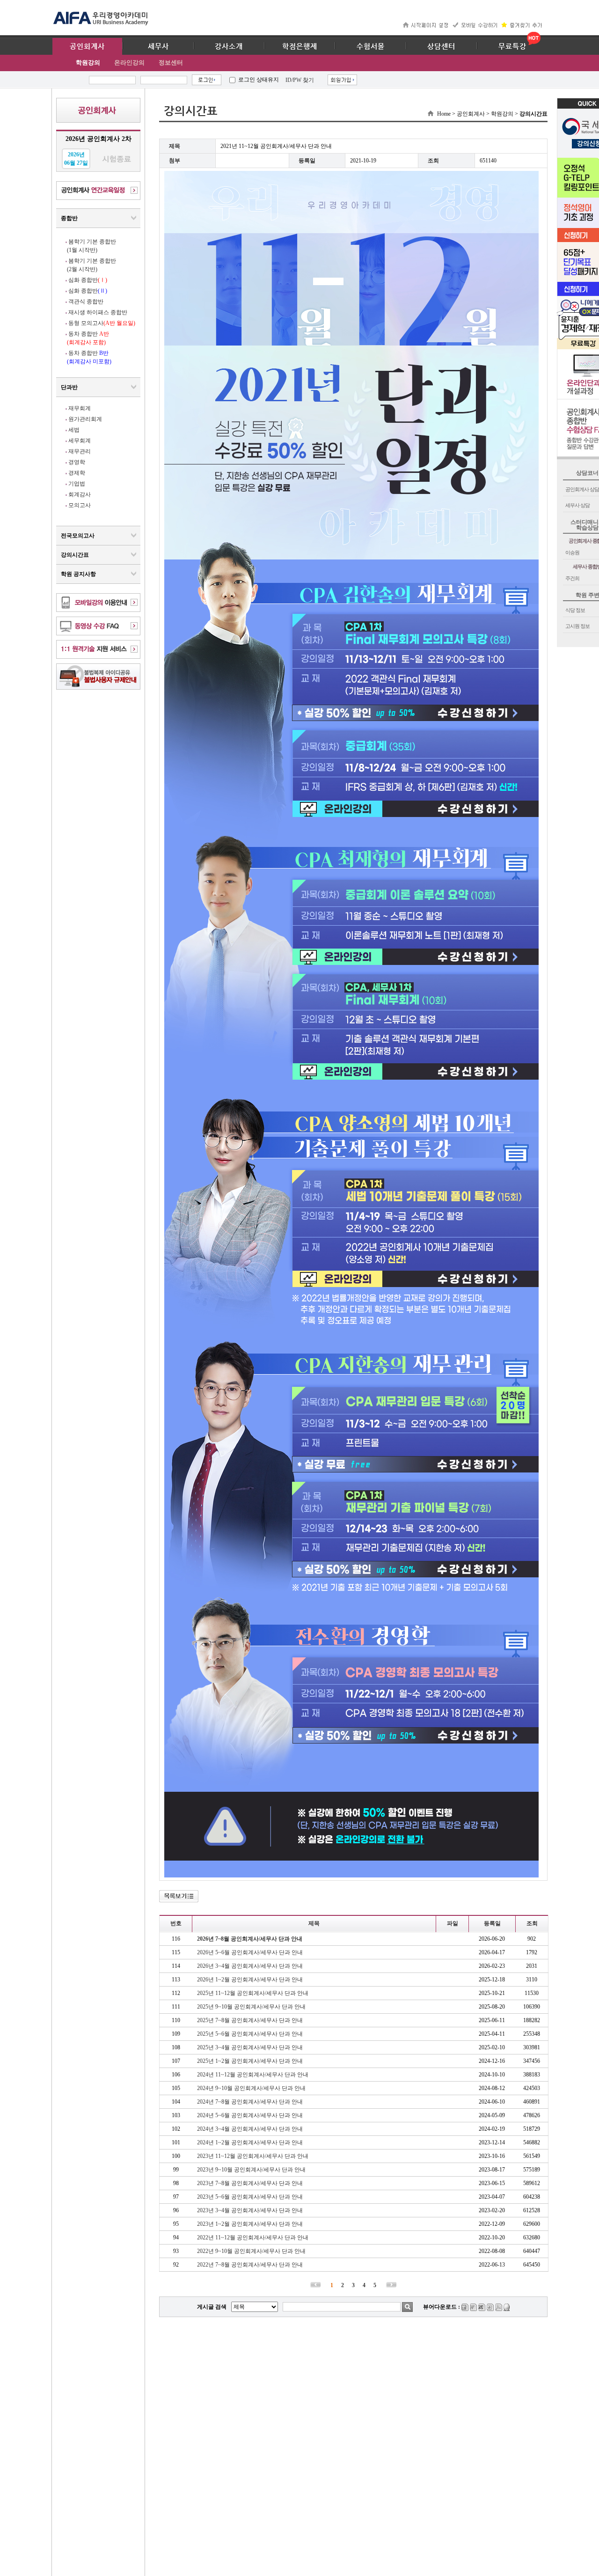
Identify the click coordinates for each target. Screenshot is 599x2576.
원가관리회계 (85, 419)
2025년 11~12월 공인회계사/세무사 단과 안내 (253, 1993)
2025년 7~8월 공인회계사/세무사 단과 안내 (250, 2020)
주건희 (572, 578)
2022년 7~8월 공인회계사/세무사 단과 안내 (250, 2265)
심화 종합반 (88, 280)
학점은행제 (300, 46)
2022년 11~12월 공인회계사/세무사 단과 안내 (253, 2237)
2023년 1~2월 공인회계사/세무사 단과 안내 (250, 2224)
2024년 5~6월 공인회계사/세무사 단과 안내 (250, 2115)
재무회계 (80, 408)
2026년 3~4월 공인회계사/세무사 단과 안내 (250, 1966)
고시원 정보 (577, 626)
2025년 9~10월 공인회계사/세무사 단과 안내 (251, 2007)
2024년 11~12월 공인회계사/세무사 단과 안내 (253, 2075)
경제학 (77, 473)
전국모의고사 (78, 536)
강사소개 (229, 46)
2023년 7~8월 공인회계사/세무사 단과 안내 (250, 2183)
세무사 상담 (577, 505)
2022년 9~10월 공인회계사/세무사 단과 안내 (251, 2251)
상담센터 (441, 46)
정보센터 (171, 63)
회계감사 (80, 494)
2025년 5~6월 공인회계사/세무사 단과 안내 (250, 2034)
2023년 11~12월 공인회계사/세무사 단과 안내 (253, 2156)
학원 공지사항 (78, 574)
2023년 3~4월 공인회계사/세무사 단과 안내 (250, 2210)
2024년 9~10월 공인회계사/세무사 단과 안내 (251, 2088)
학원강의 (88, 63)
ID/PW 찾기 (300, 80)
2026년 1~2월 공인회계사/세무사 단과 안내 (250, 1980)
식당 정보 (575, 610)
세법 (74, 430)
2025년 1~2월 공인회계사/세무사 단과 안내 (250, 2061)
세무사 (158, 46)
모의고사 (80, 505)
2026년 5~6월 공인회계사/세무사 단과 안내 (250, 1952)
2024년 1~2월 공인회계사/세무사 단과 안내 (250, 2142)
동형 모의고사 (102, 323)
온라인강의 (129, 63)
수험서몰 (371, 46)
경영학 (77, 462)
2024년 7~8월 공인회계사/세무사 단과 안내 (250, 2102)
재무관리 (80, 451)
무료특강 (512, 46)
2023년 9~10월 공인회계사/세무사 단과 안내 (251, 2170)
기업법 (77, 484)
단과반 (69, 387)
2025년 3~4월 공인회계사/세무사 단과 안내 (250, 2047)
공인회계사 (87, 46)
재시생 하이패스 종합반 (98, 312)
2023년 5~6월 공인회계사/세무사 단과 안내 (250, 2197)
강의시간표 (75, 555)
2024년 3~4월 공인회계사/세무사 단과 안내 (250, 2129)
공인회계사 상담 (582, 489)
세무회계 (80, 441)
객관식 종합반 (86, 302)
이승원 (572, 552)
